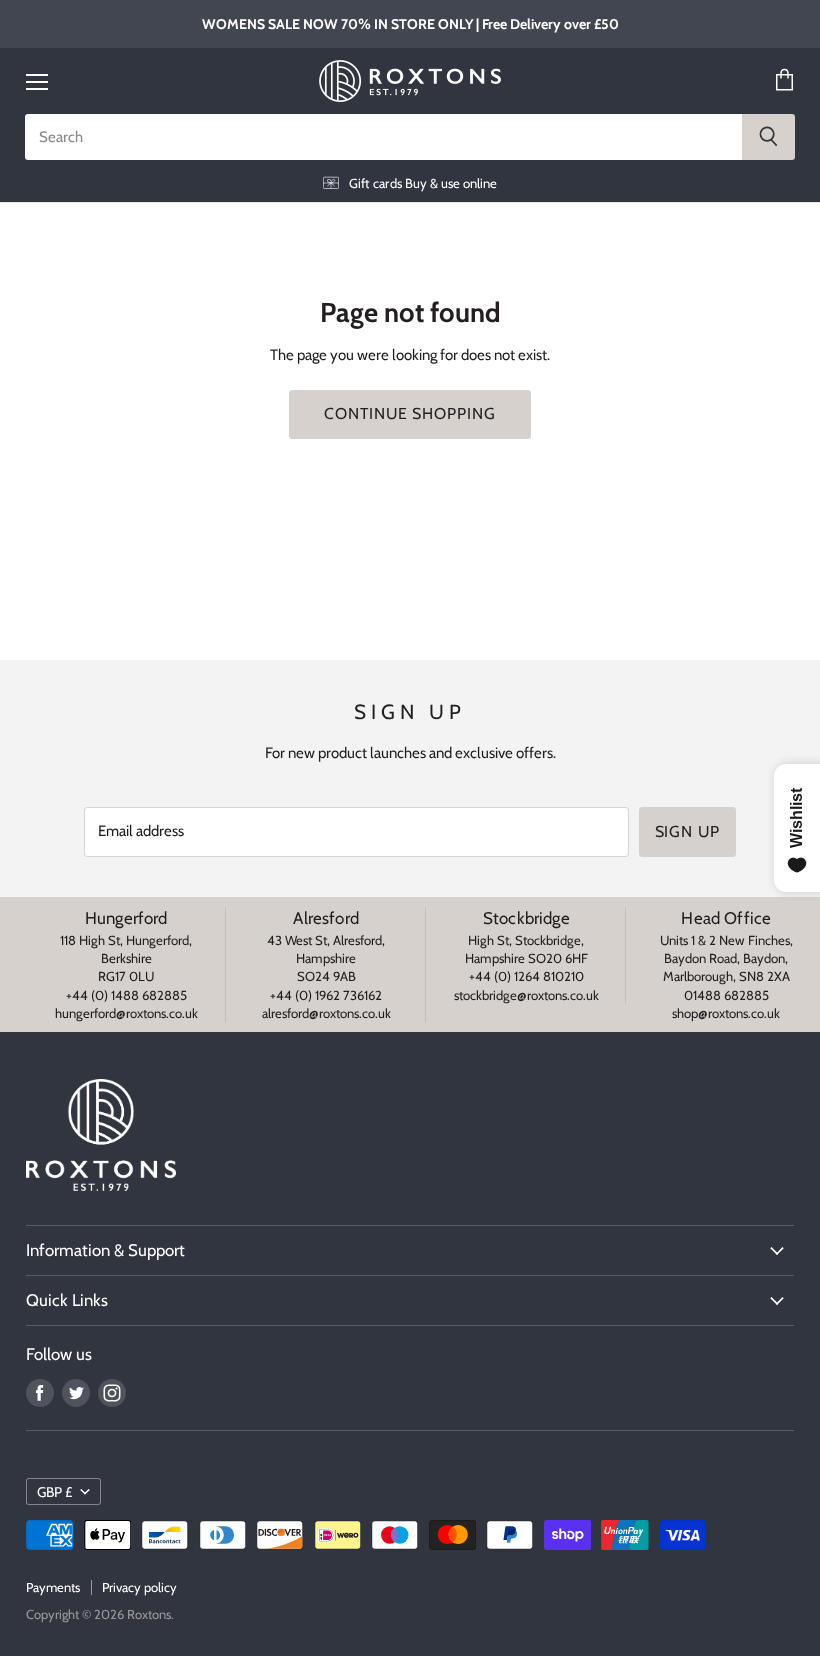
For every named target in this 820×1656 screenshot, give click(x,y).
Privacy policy (139, 1587)
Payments (53, 1587)
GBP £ (54, 1492)
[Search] (768, 137)
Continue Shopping (410, 413)
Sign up (688, 831)
